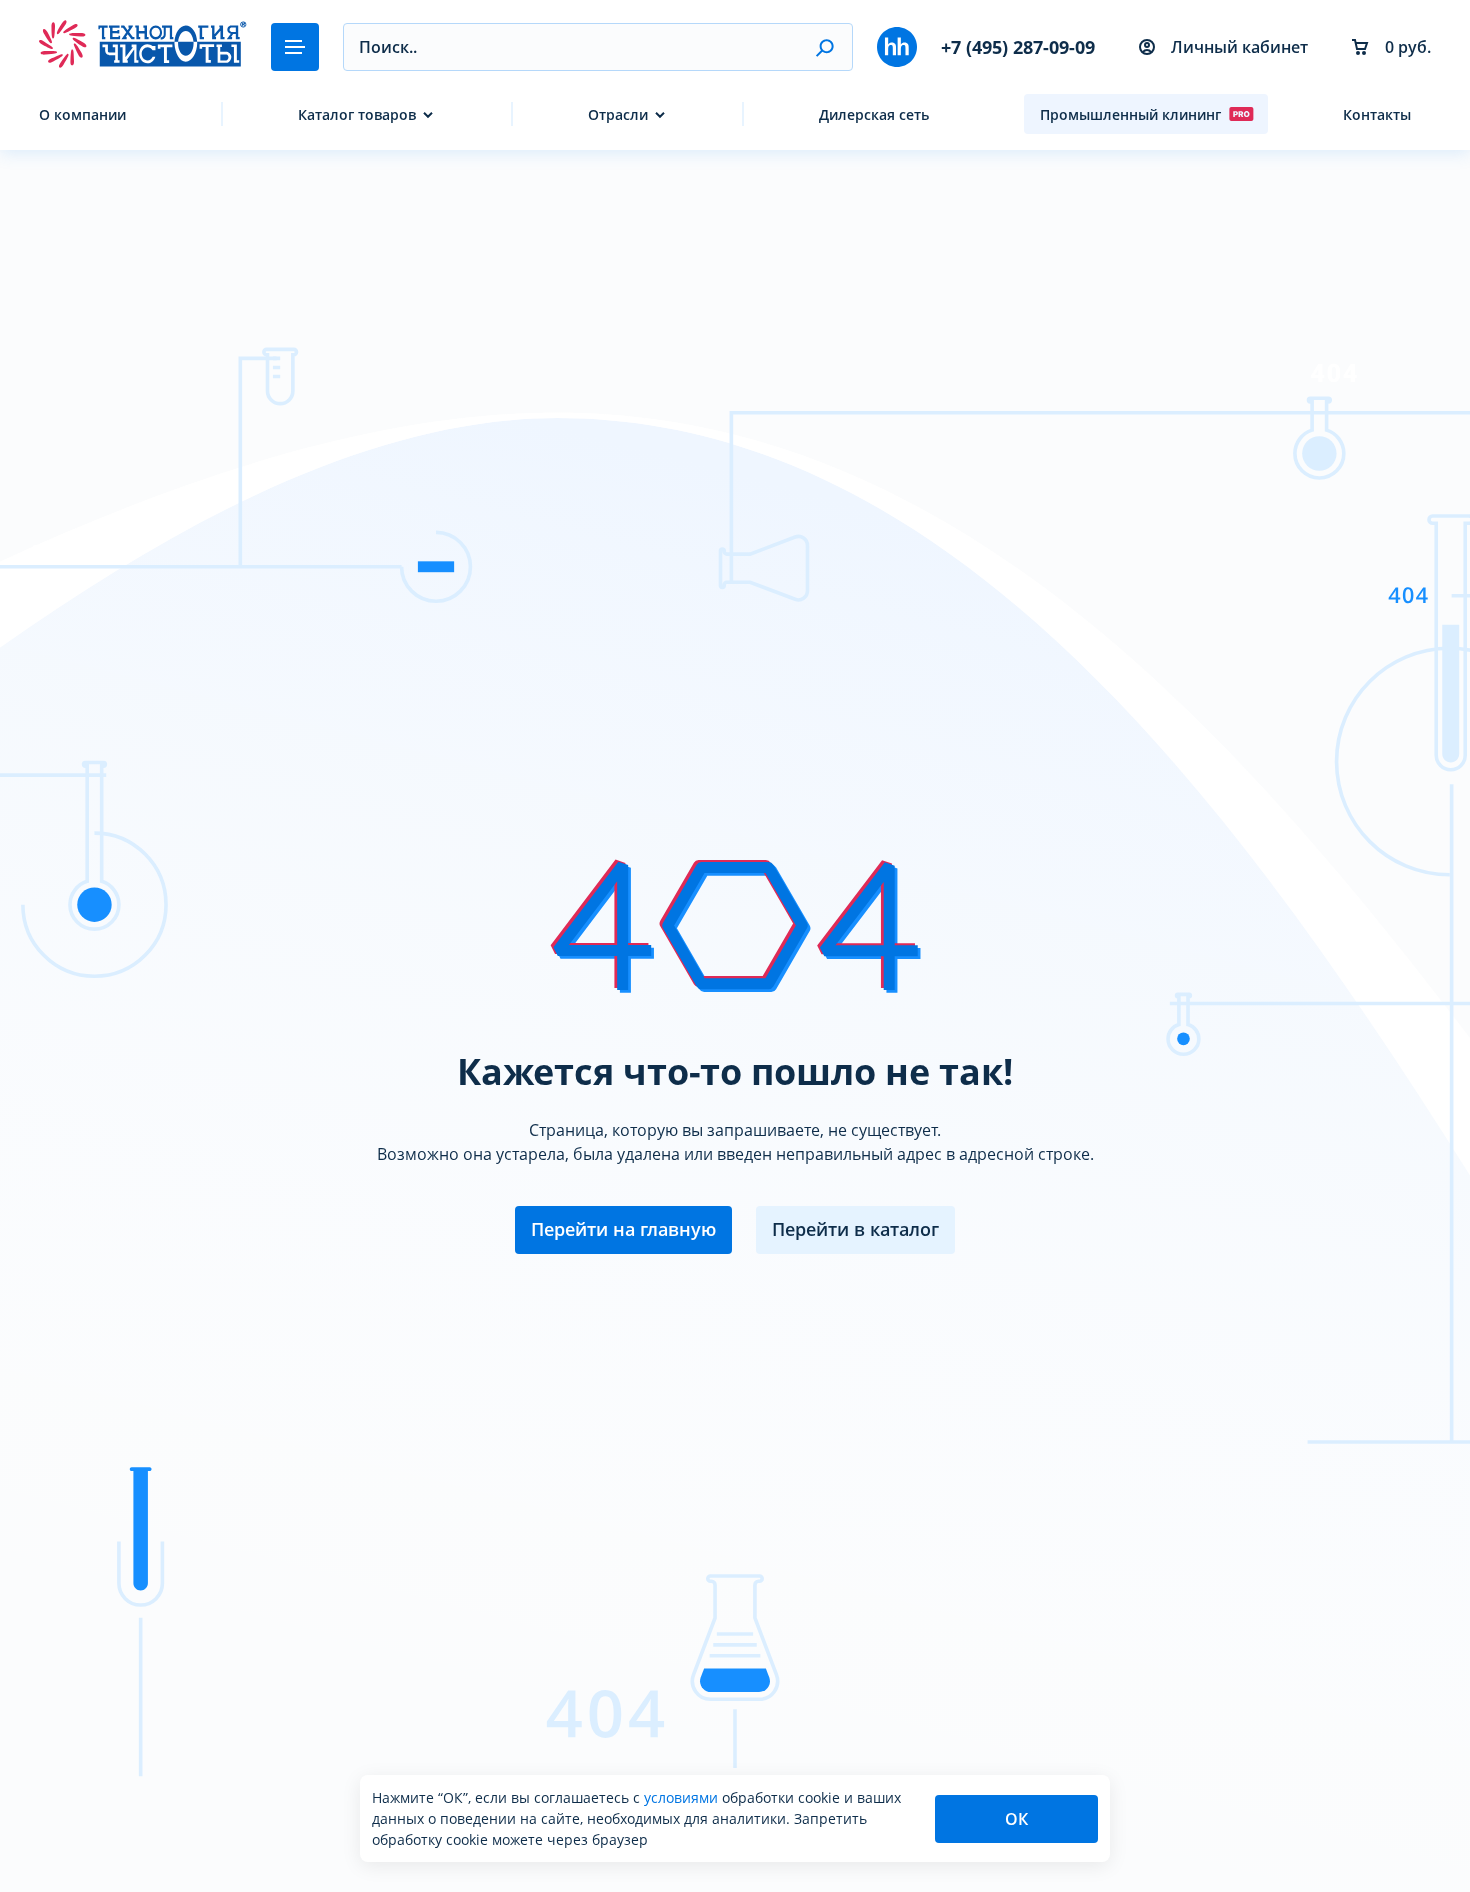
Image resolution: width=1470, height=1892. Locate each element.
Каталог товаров (357, 114)
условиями (683, 1797)
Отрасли (618, 114)
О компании (82, 114)
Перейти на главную (623, 1229)
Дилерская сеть (874, 114)
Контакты (1377, 114)
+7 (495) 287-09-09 (1018, 47)
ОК (1016, 1819)
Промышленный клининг (1130, 114)
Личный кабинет (1239, 47)
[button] (824, 47)
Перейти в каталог (855, 1229)
